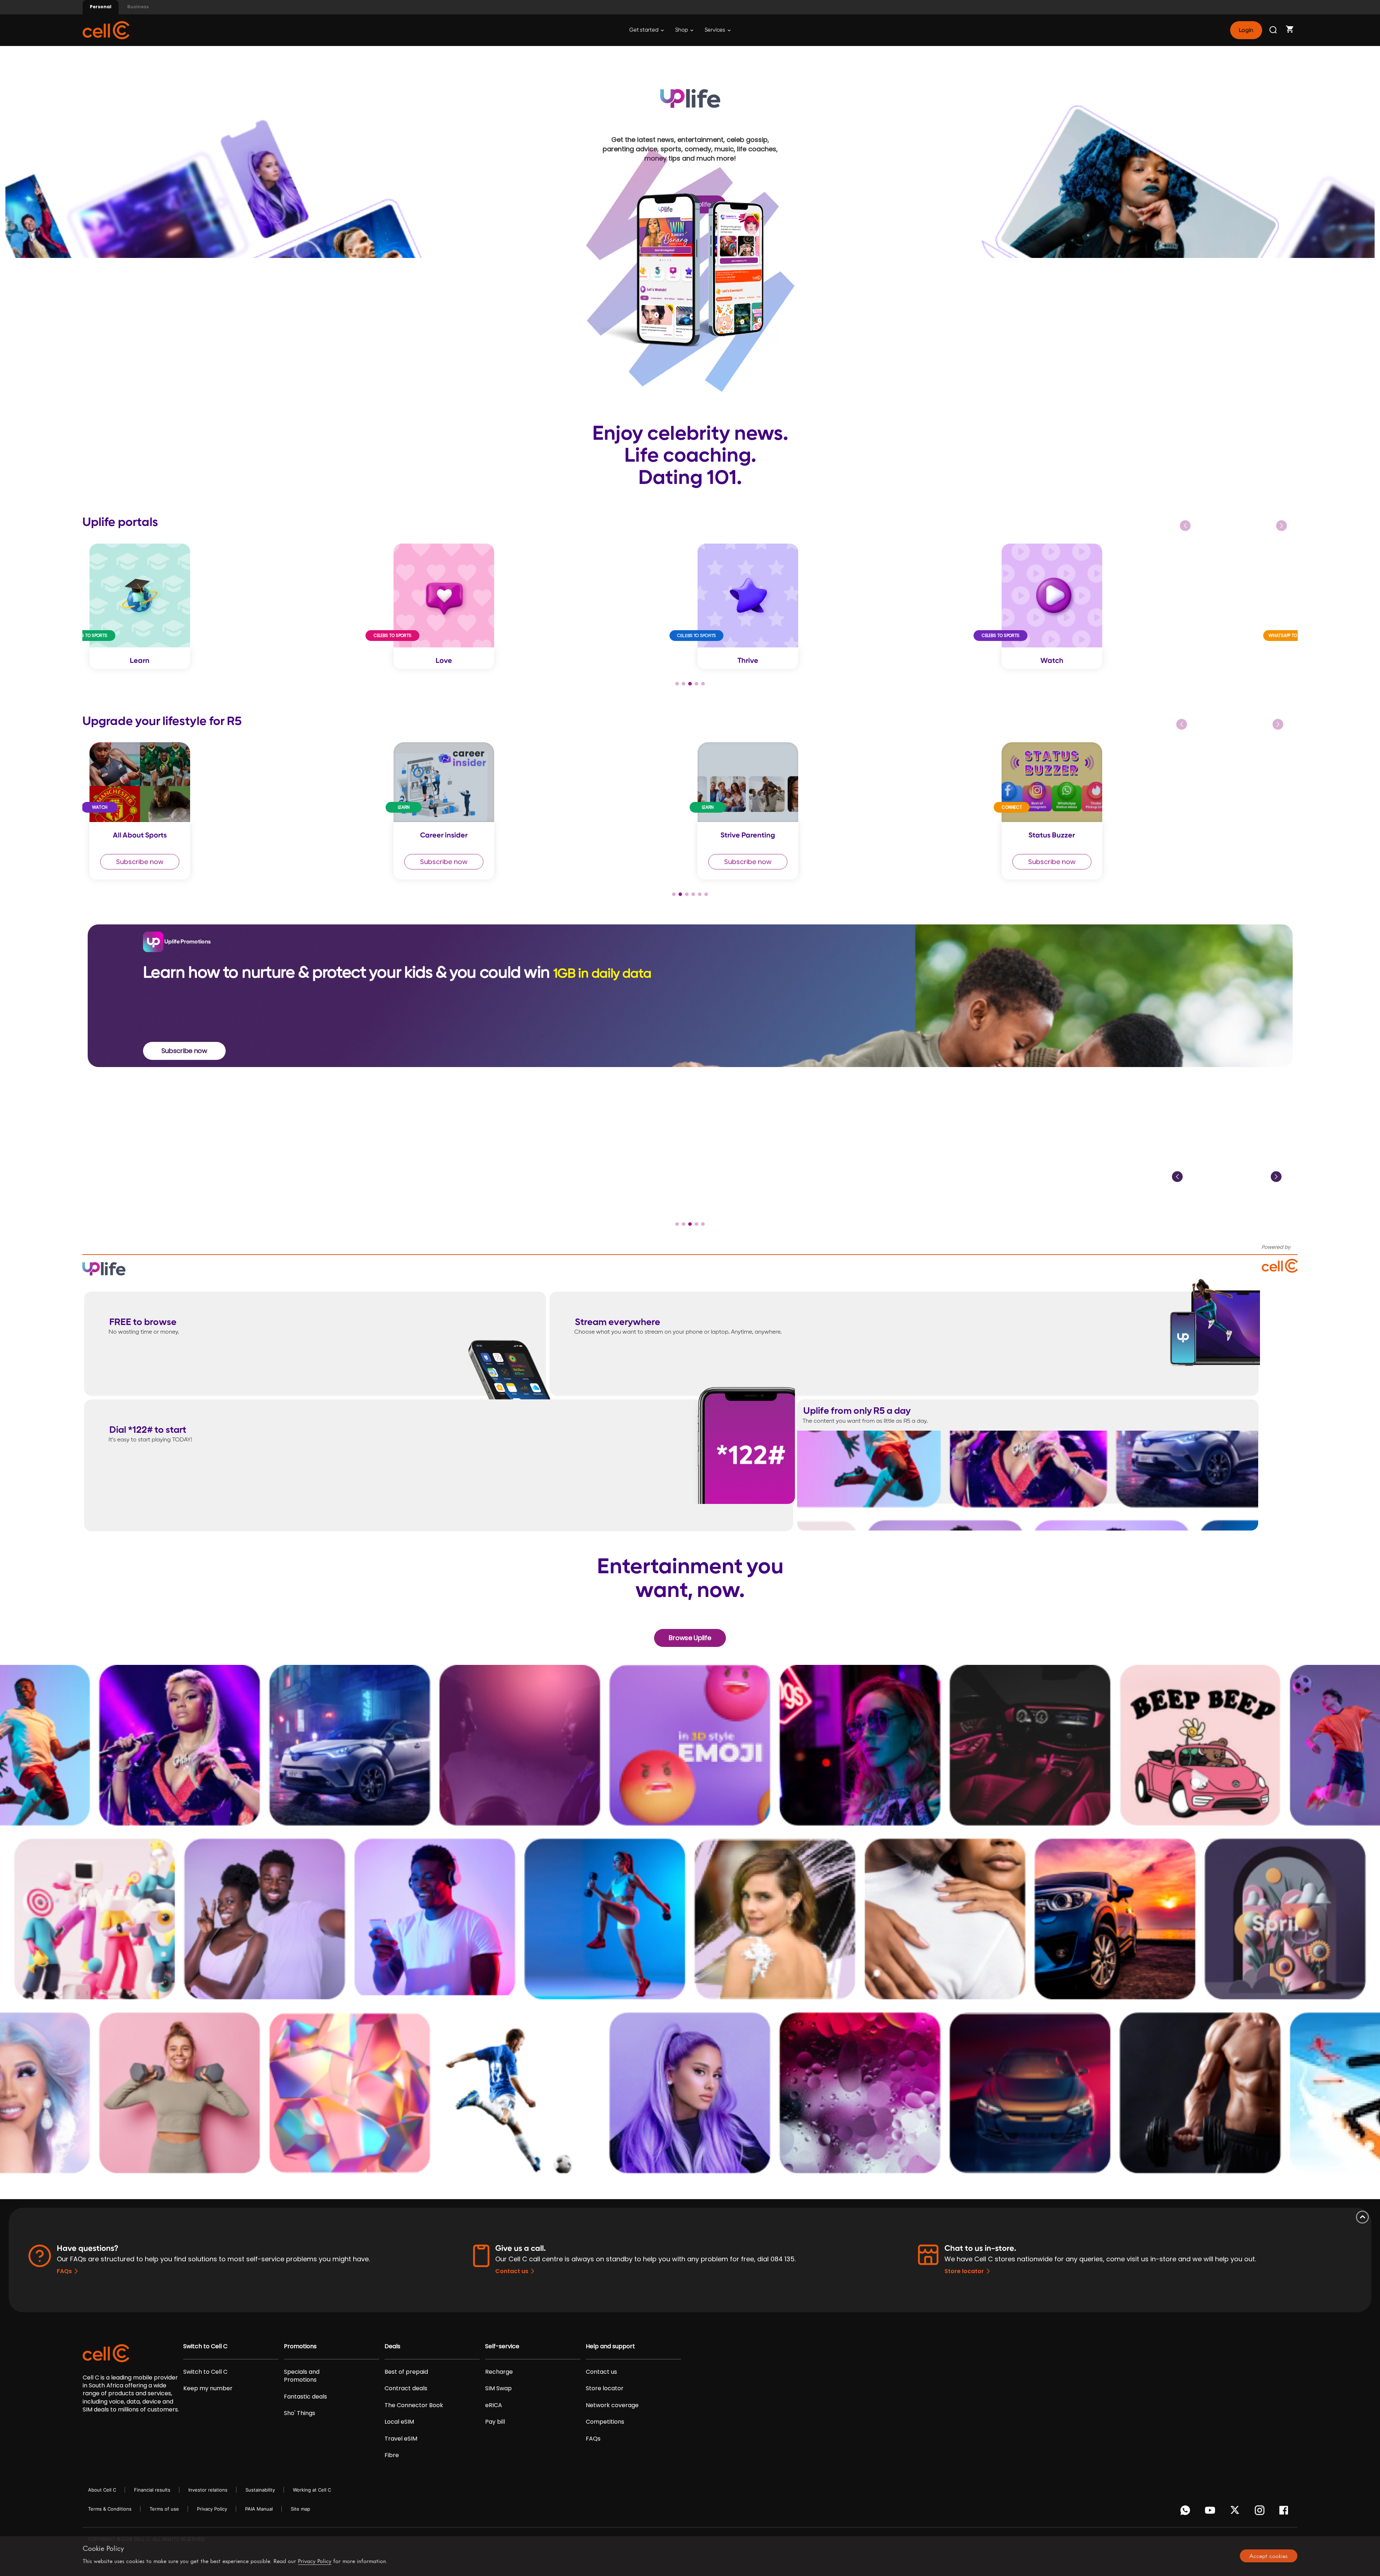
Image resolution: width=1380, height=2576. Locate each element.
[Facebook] (1286, 2512)
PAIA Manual (259, 2509)
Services (716, 30)
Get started (644, 30)
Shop (682, 30)
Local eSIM (399, 2422)
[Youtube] (1211, 2512)
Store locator (964, 2271)
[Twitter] (1236, 2512)
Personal (101, 7)
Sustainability (260, 2490)
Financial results (152, 2490)
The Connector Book (414, 2405)
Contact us (512, 2271)
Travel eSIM (401, 2439)
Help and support (610, 2346)
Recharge (499, 2372)
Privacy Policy (212, 2509)
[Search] (1274, 30)
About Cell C (102, 2490)
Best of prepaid (406, 2372)
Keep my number (208, 2388)
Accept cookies (1268, 2556)
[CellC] (106, 30)
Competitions (605, 2422)
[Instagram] (1261, 2512)
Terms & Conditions (110, 2509)
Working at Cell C (312, 2490)
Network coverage (612, 2405)
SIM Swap (498, 2388)
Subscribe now (140, 862)
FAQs (64, 2271)
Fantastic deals (305, 2397)
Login (1246, 30)
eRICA (494, 2405)
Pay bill (495, 2422)
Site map (300, 2509)
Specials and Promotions (302, 2376)
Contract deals (406, 2388)
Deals (392, 2346)
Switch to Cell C (205, 2346)
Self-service (502, 2346)
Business (138, 7)
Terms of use (164, 2509)
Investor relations (208, 2490)
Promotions (300, 2346)
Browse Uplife (690, 1638)
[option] (234, 606)
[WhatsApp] (1186, 2512)
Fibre (392, 2455)
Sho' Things (300, 2413)
